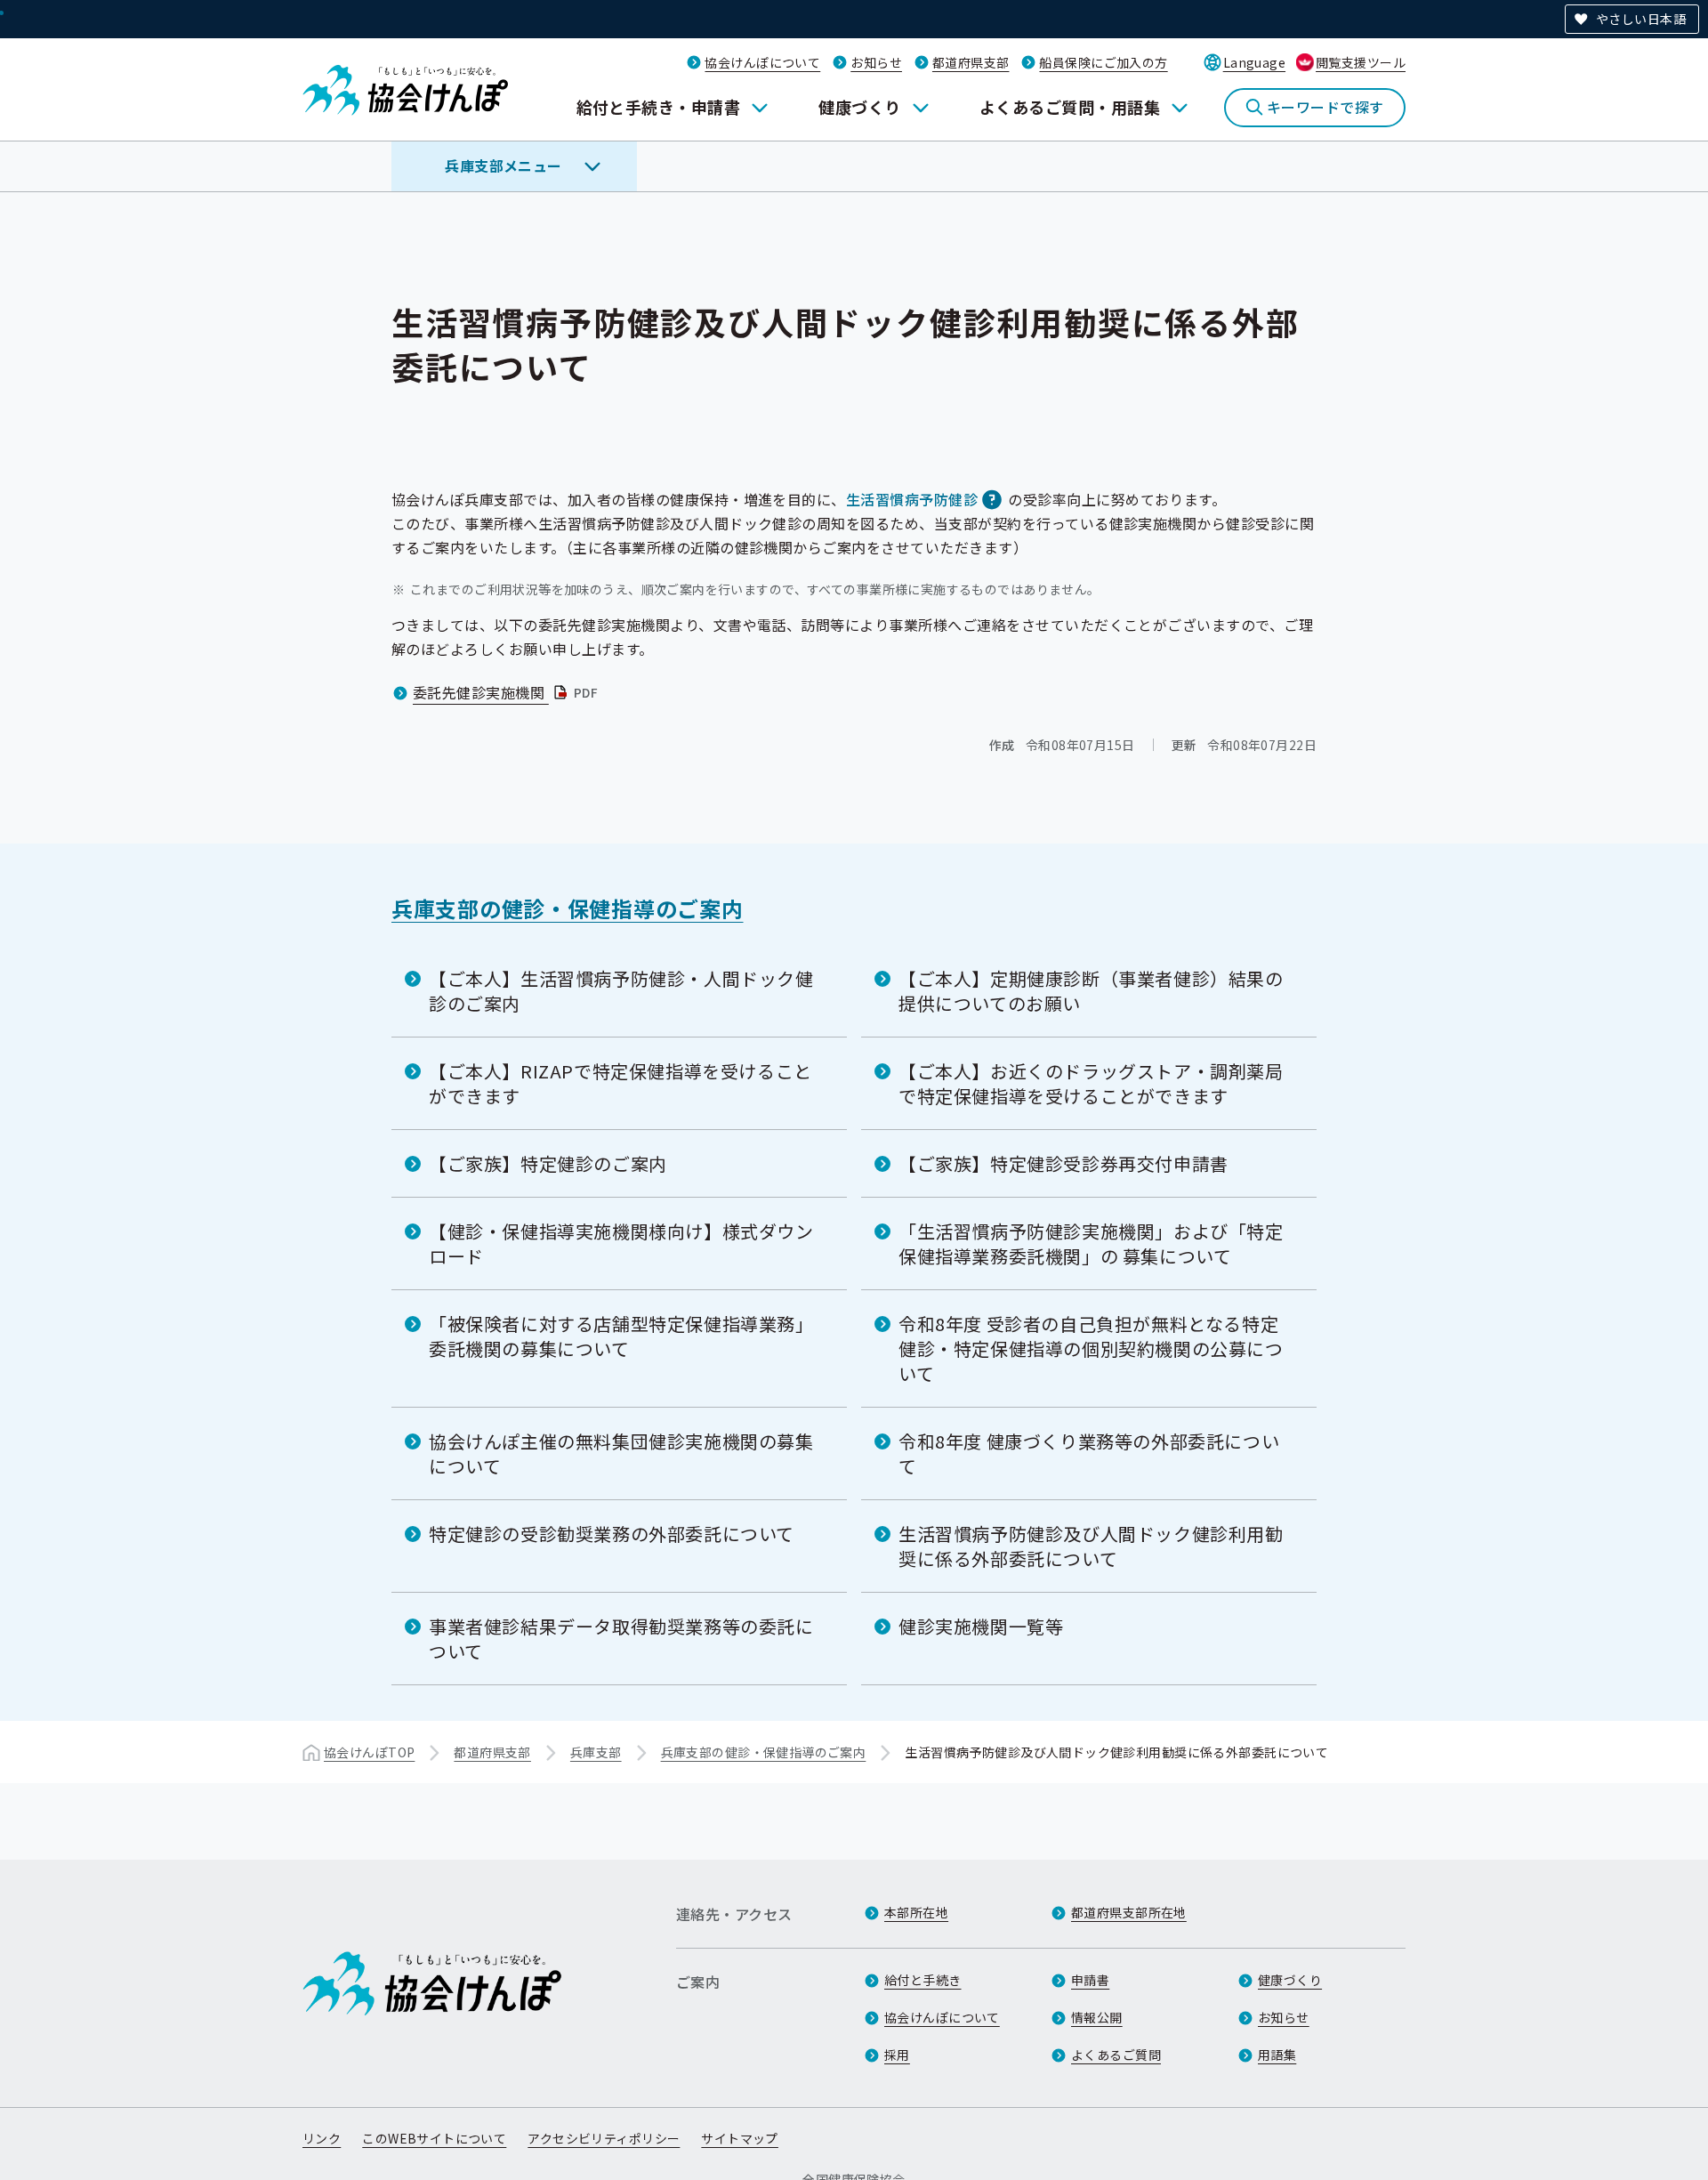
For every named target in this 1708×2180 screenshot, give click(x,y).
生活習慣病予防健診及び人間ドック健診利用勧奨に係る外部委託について (1091, 1546)
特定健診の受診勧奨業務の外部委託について (612, 1534)
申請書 (1090, 1980)
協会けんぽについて (762, 62)
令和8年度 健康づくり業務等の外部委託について (1089, 1453)
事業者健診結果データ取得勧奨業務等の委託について (621, 1639)
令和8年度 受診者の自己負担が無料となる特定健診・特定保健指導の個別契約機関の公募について (1091, 1348)
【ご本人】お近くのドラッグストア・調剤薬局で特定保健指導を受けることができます (1091, 1083)
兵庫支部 (596, 1752)
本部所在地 (916, 1912)
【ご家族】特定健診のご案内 (548, 1163)
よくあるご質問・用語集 (1070, 107)
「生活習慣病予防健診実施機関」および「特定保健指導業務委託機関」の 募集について (1091, 1243)
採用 (897, 2055)
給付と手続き (923, 1980)
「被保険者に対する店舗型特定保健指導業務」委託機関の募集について (621, 1336)
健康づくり (859, 107)
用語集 (1277, 2055)
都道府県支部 (971, 62)
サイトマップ (740, 2138)
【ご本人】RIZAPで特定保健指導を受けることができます (620, 1083)
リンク (322, 2138)
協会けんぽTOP (369, 1752)
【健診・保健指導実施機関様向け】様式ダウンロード (621, 1243)
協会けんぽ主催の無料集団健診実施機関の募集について (621, 1453)
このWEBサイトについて (434, 2138)
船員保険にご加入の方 (1103, 62)
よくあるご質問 (1116, 2055)
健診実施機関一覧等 (981, 1626)
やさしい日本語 (1641, 19)
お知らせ (876, 62)
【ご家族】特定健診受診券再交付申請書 (1063, 1163)
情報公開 (1097, 2017)
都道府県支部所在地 (1129, 1912)
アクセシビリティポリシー (604, 2138)
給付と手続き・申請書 (659, 107)
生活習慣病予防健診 (912, 499)
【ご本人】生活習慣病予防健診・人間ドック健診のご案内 (621, 991)
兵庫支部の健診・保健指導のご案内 (568, 908)
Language (1254, 62)
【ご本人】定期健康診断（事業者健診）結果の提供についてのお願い (1091, 991)
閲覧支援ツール (1361, 62)
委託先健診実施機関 (507, 692)
